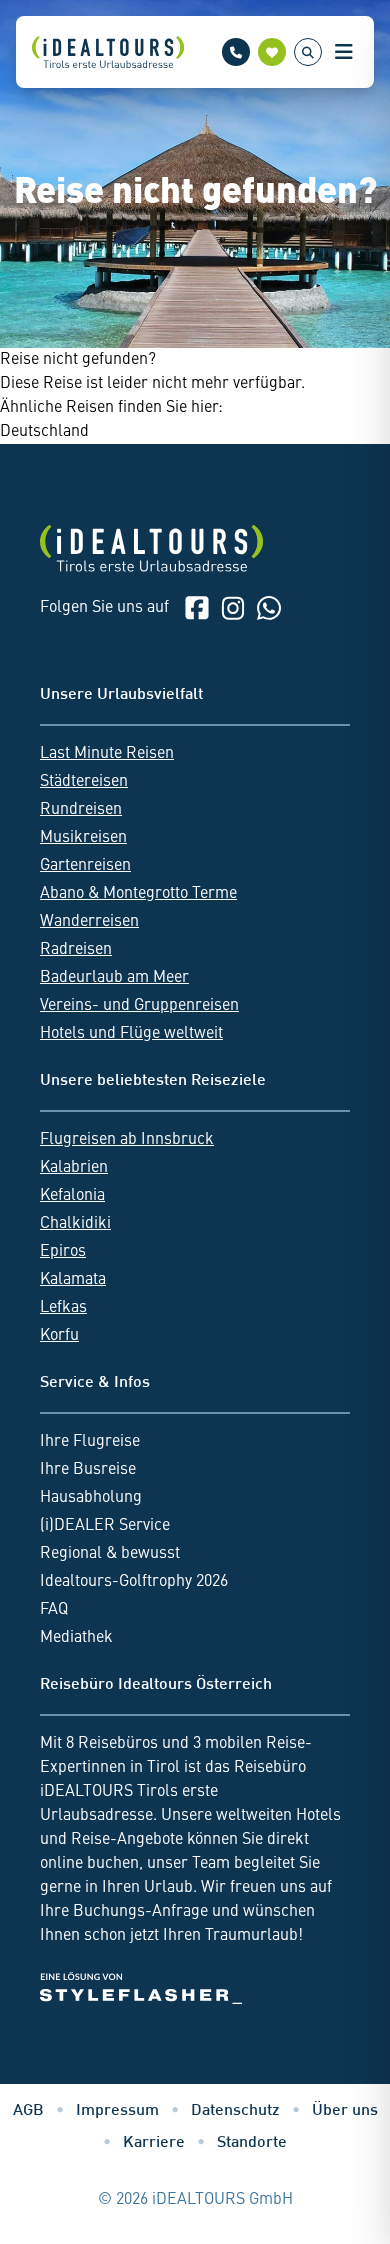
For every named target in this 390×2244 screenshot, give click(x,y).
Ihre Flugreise (90, 1442)
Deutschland (44, 432)
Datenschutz (235, 2111)
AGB (28, 2111)
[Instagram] (233, 608)
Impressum (117, 2111)
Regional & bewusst (110, 1554)
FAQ (54, 1610)
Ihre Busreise (88, 1470)
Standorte (252, 2143)
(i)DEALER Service (105, 1526)
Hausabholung (91, 1498)
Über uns (345, 2111)
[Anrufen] (236, 52)
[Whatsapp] (269, 608)
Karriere (154, 2143)
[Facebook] (197, 608)
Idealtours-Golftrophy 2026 (134, 1582)
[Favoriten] (272, 52)
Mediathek (76, 1638)
